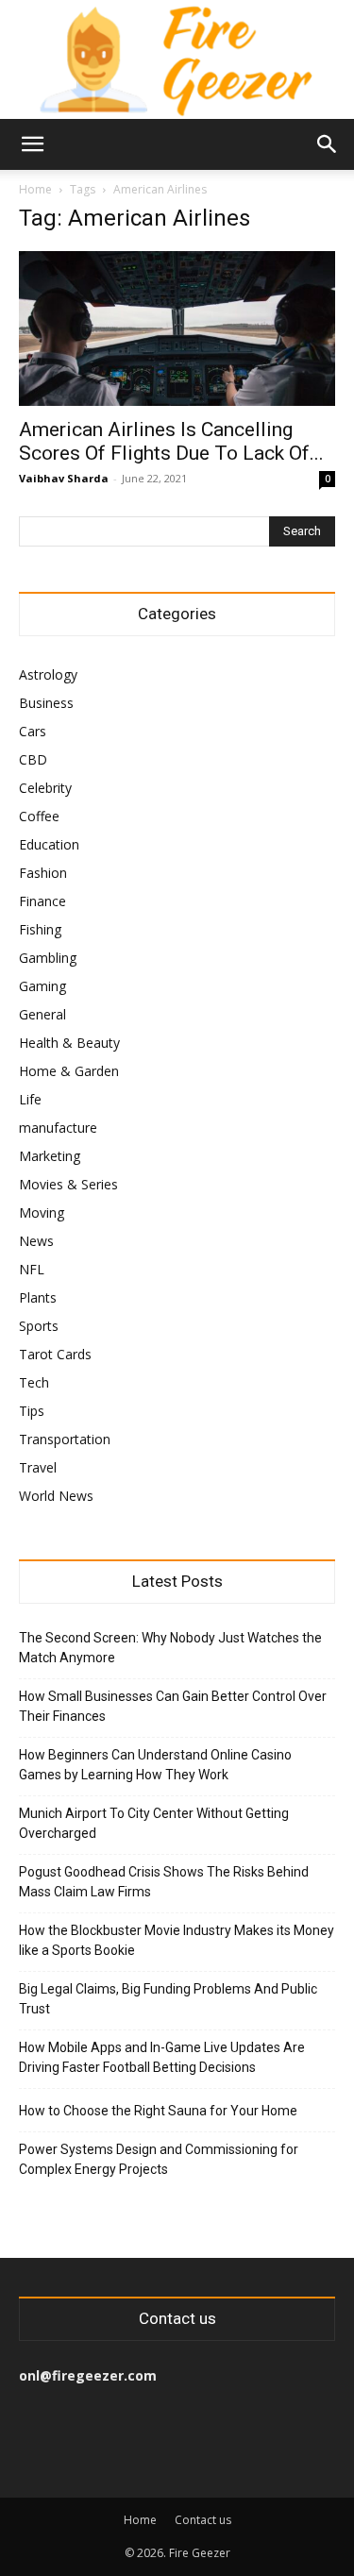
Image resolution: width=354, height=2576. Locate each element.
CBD (33, 759)
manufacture (58, 1128)
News (36, 1241)
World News (56, 1496)
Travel (38, 1467)
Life (30, 1099)
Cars (33, 731)
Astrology (48, 674)
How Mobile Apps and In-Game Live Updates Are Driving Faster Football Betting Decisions (162, 2057)
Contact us (203, 2520)
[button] (32, 144)
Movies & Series (68, 1184)
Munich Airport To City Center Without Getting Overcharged (154, 1823)
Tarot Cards (55, 1354)
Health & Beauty (69, 1043)
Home (35, 189)
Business (46, 703)
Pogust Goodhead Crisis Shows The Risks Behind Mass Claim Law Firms (164, 1882)
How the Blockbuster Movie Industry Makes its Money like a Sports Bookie (177, 1940)
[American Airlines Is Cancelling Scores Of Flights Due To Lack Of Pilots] (177, 328)
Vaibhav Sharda (64, 478)
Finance (42, 901)
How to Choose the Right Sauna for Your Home (158, 2111)
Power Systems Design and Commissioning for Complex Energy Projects (159, 2159)
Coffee (39, 816)
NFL (32, 1269)
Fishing (40, 929)
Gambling (48, 958)
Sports (39, 1326)
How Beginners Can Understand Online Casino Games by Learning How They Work (155, 1765)
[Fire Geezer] (177, 59)
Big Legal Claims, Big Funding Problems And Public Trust (168, 1999)
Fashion (43, 873)
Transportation (65, 1439)
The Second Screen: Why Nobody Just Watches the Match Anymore (170, 1648)
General (42, 1014)
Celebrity (45, 788)
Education (49, 844)
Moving (42, 1212)
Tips (32, 1411)
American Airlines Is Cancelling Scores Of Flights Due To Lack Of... (171, 441)
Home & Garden (69, 1071)
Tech (34, 1382)
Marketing (50, 1156)
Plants (38, 1297)
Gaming (42, 986)
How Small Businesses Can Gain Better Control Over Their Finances (173, 1706)
